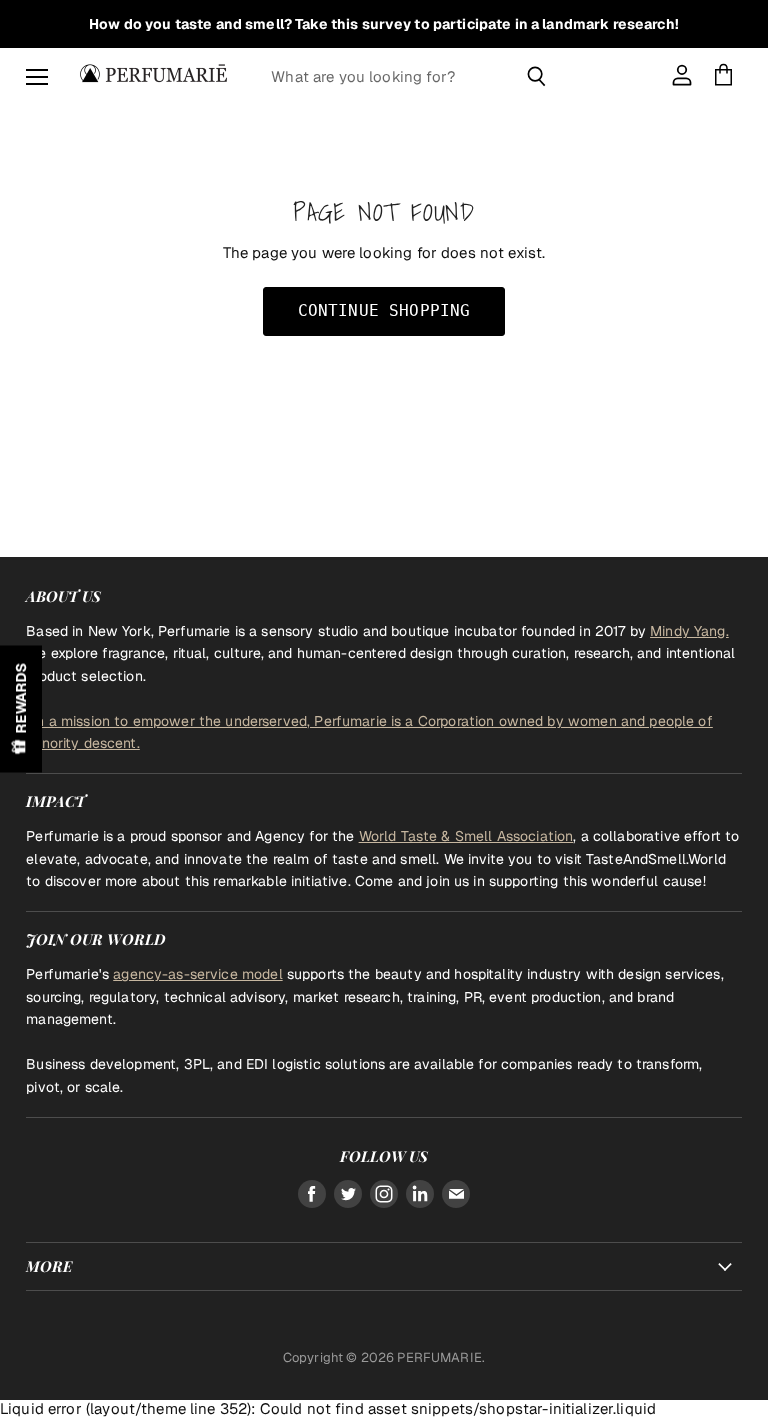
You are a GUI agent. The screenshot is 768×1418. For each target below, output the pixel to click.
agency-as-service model (197, 974)
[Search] (536, 76)
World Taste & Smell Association (466, 836)
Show (21, 709)
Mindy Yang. (689, 631)
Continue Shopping (384, 310)
